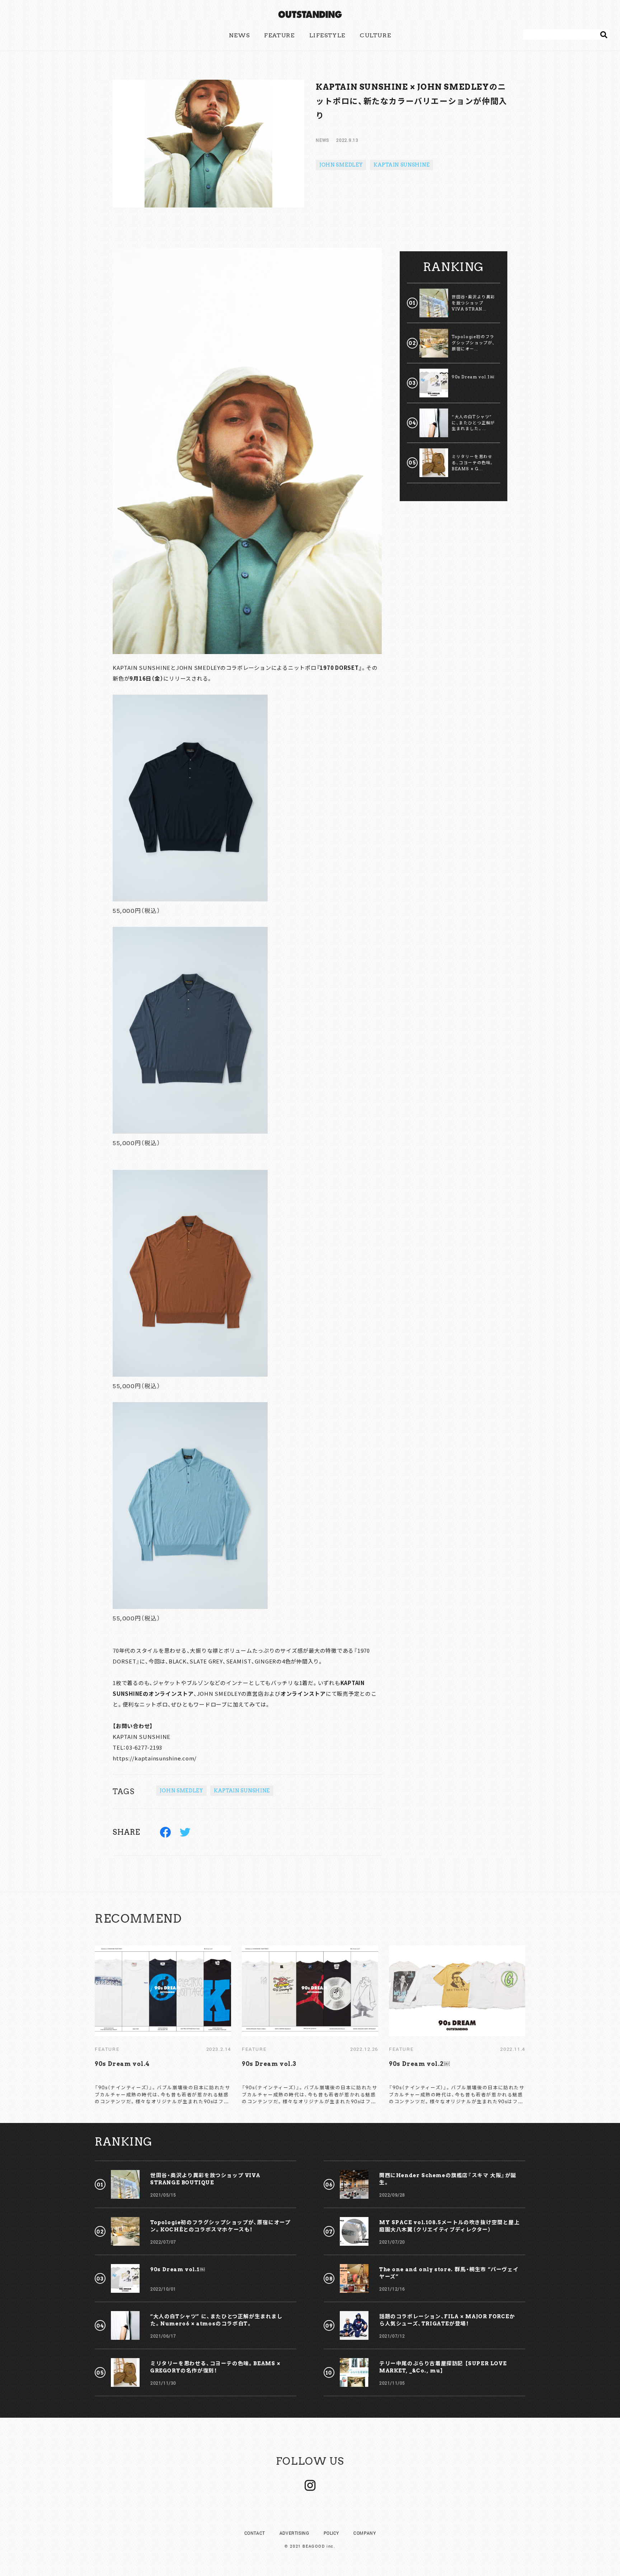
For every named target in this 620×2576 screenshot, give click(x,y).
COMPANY (365, 2533)
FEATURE (279, 35)
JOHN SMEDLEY (341, 165)
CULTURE (375, 35)
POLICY (332, 2533)
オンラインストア (303, 1693)
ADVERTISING (294, 2533)
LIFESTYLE (327, 35)
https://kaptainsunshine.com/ (155, 1758)
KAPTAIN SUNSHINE (401, 165)
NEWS (239, 35)
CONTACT (255, 2533)
